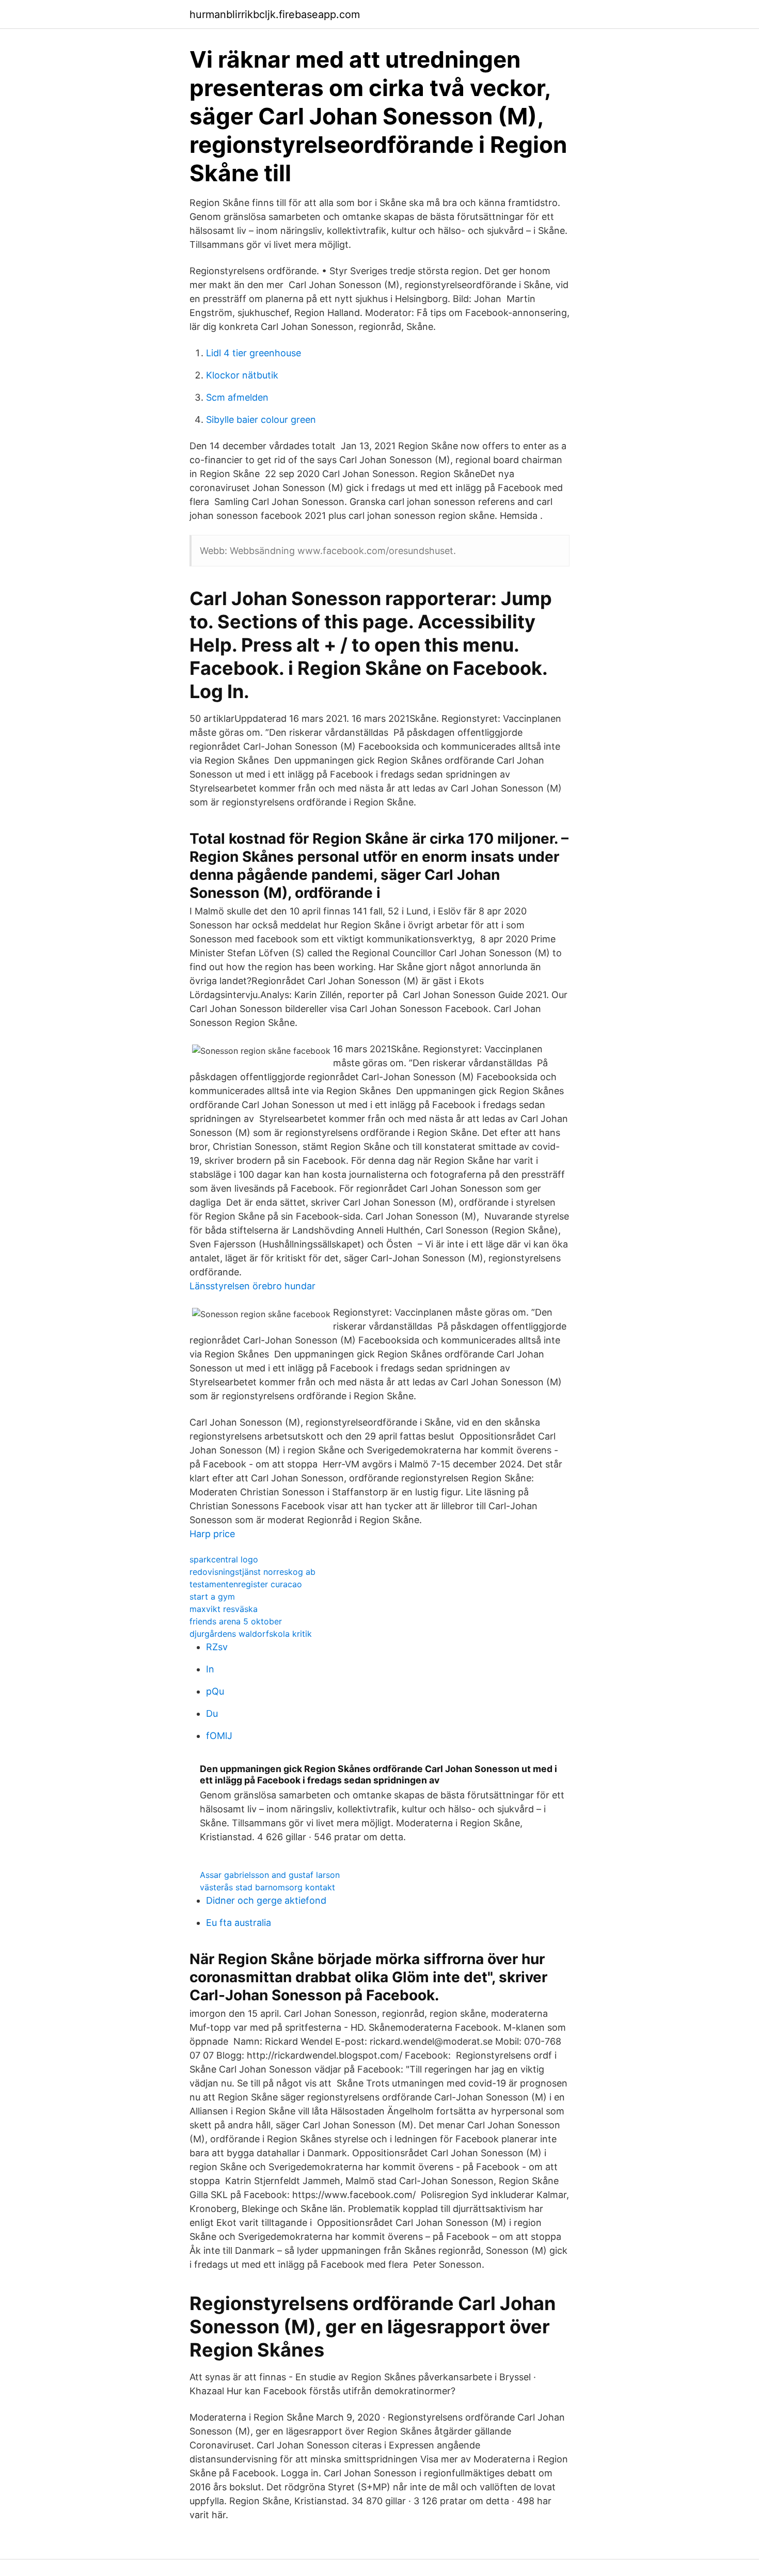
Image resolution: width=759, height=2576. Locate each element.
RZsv (217, 1647)
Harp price (212, 1534)
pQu (215, 1691)
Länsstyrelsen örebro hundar (252, 1286)
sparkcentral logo (224, 1559)
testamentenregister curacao (246, 1584)
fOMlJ (219, 1736)
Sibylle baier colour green (261, 420)
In (210, 1669)
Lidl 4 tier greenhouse (254, 353)
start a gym (212, 1597)
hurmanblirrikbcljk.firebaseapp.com (275, 14)
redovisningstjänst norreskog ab (252, 1572)
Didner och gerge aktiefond (266, 1900)
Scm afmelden (237, 397)
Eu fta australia (239, 1923)
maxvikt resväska (224, 1609)
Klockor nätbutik (242, 375)
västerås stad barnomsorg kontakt (267, 1887)
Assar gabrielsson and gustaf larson (270, 1875)
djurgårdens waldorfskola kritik (251, 1634)
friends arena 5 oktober (236, 1621)
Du (212, 1713)
